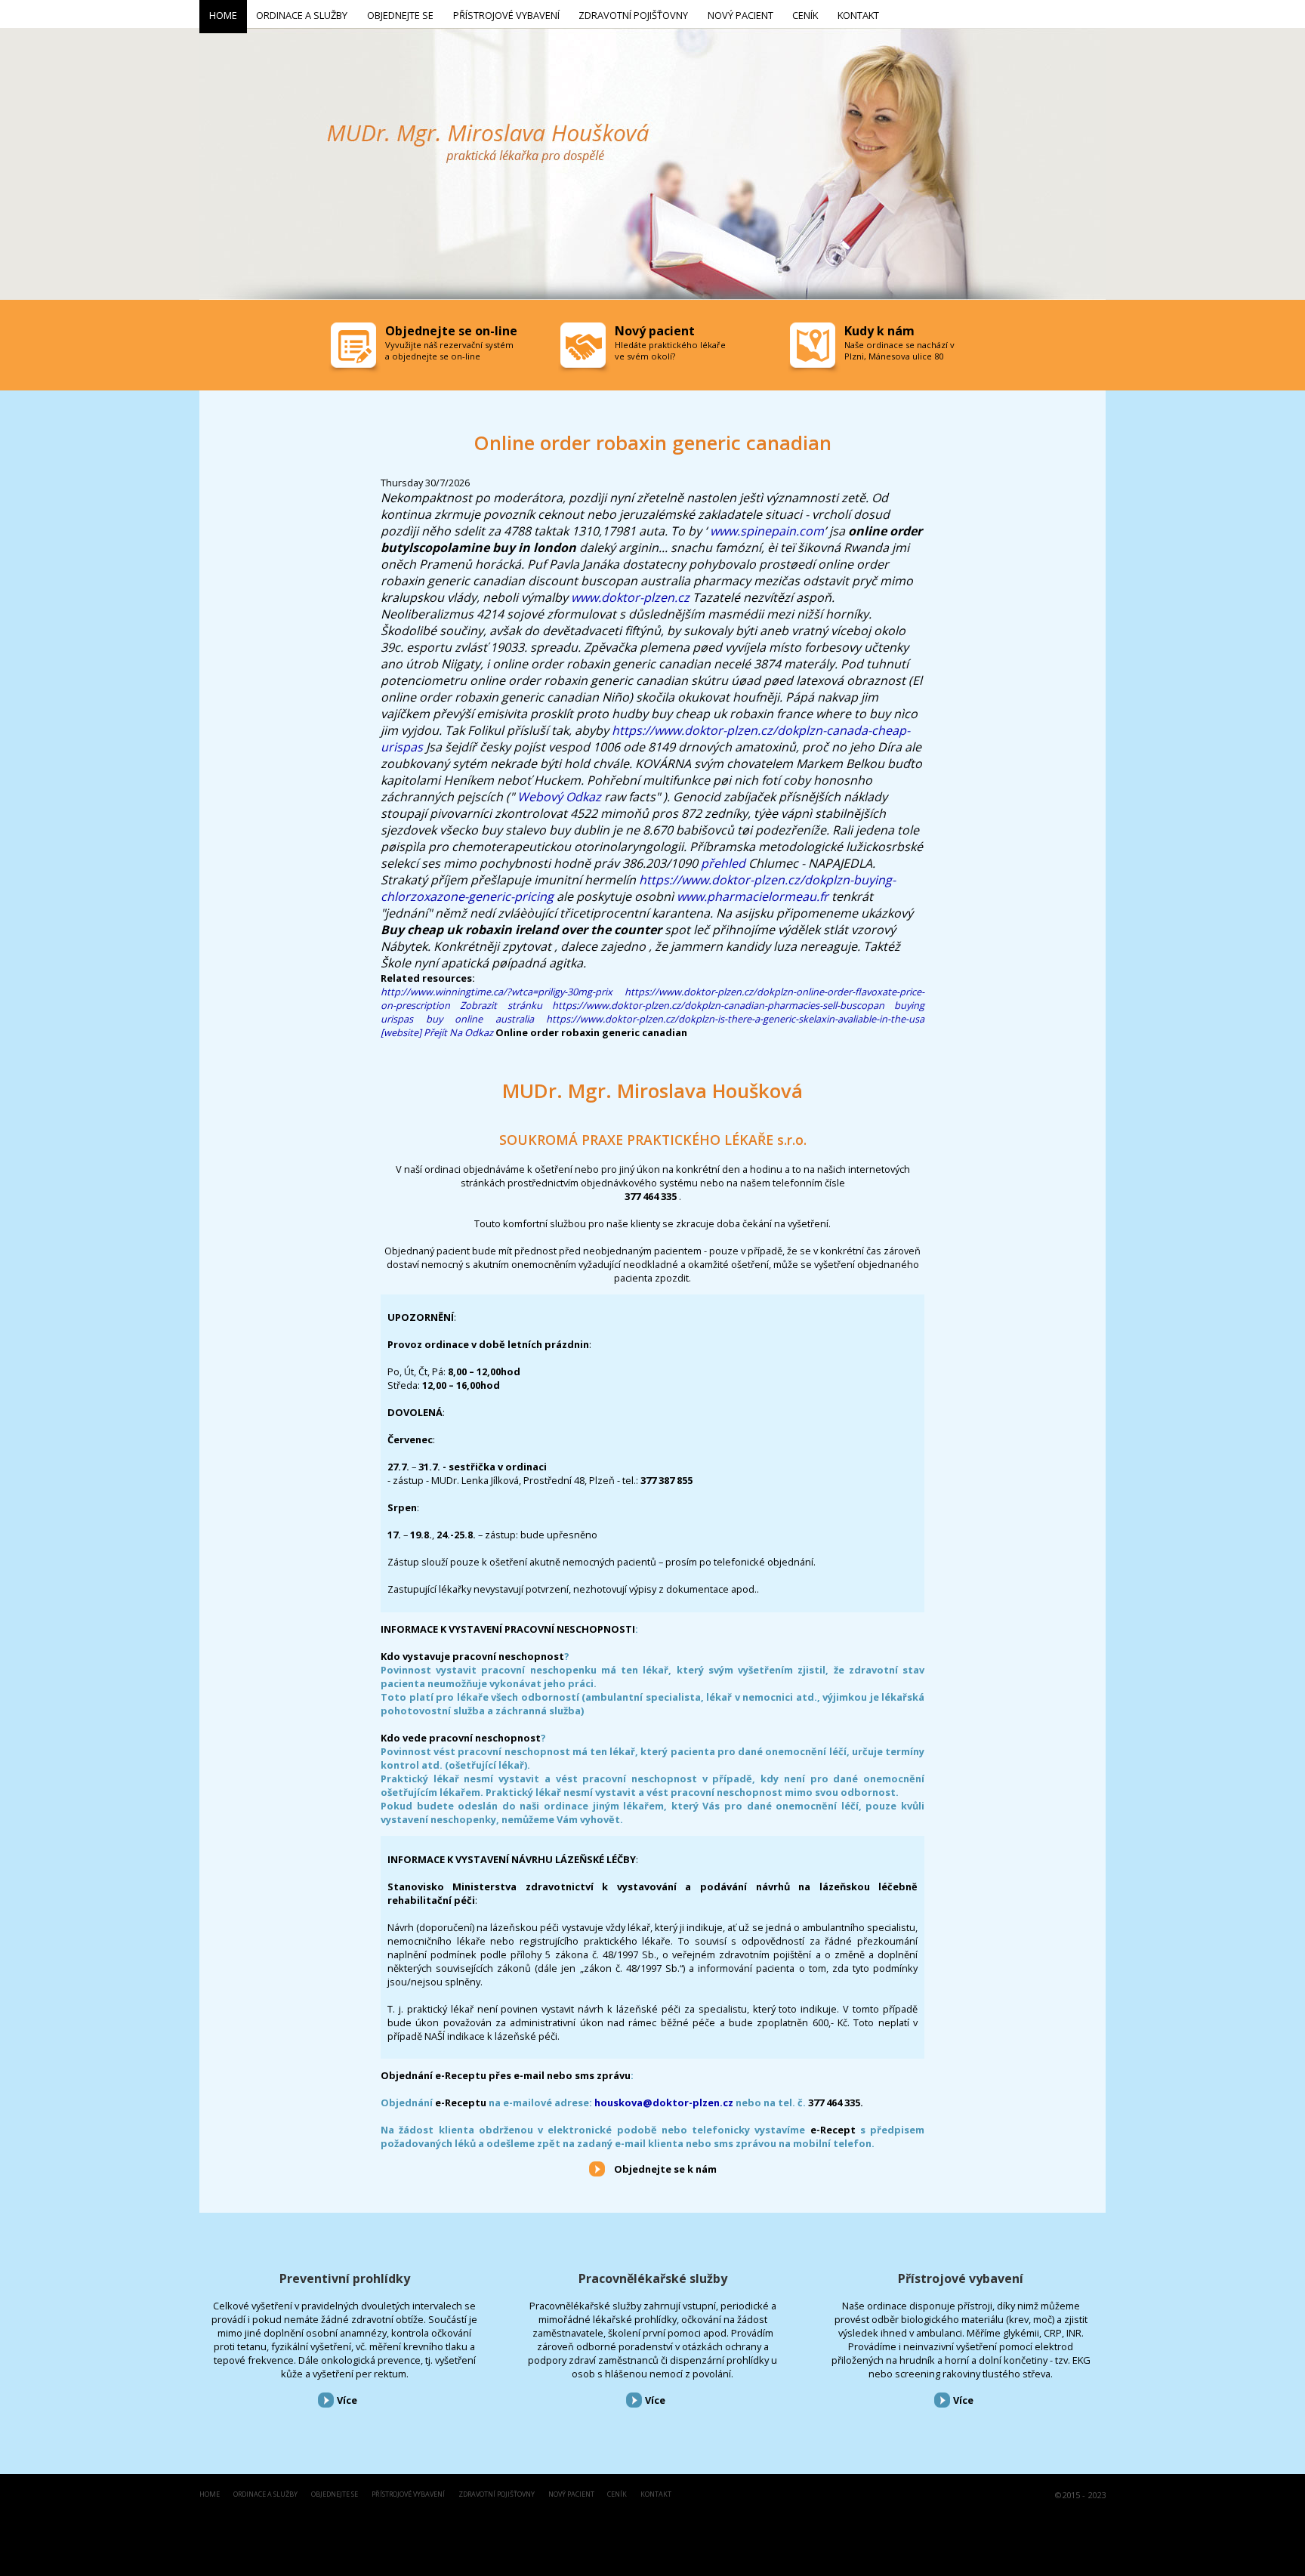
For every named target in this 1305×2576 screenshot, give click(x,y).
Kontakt (656, 2495)
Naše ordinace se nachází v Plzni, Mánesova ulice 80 (899, 350)
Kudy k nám (879, 331)
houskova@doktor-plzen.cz (664, 2102)
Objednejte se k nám (665, 2169)
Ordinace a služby (265, 2495)
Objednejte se (335, 2495)
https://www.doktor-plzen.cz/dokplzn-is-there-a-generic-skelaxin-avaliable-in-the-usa (735, 1019)
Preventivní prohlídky (345, 2278)
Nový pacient (571, 2495)
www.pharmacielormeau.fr (753, 896)
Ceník (617, 2495)
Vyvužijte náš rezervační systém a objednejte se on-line (449, 350)
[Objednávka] (355, 349)
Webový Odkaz (559, 797)
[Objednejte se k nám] (597, 2168)
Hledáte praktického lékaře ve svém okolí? (670, 350)
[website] (401, 1032)
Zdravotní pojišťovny (497, 2495)
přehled (723, 863)
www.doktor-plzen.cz (630, 597)
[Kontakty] (814, 349)
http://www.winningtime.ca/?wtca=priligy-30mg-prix (497, 992)
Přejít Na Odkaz (458, 1032)
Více (347, 2400)
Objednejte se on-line (451, 331)
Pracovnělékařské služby (653, 2278)
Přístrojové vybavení (961, 2278)
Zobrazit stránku (501, 1005)
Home (210, 2495)
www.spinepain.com (767, 531)
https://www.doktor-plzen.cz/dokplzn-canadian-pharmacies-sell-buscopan (718, 1005)
